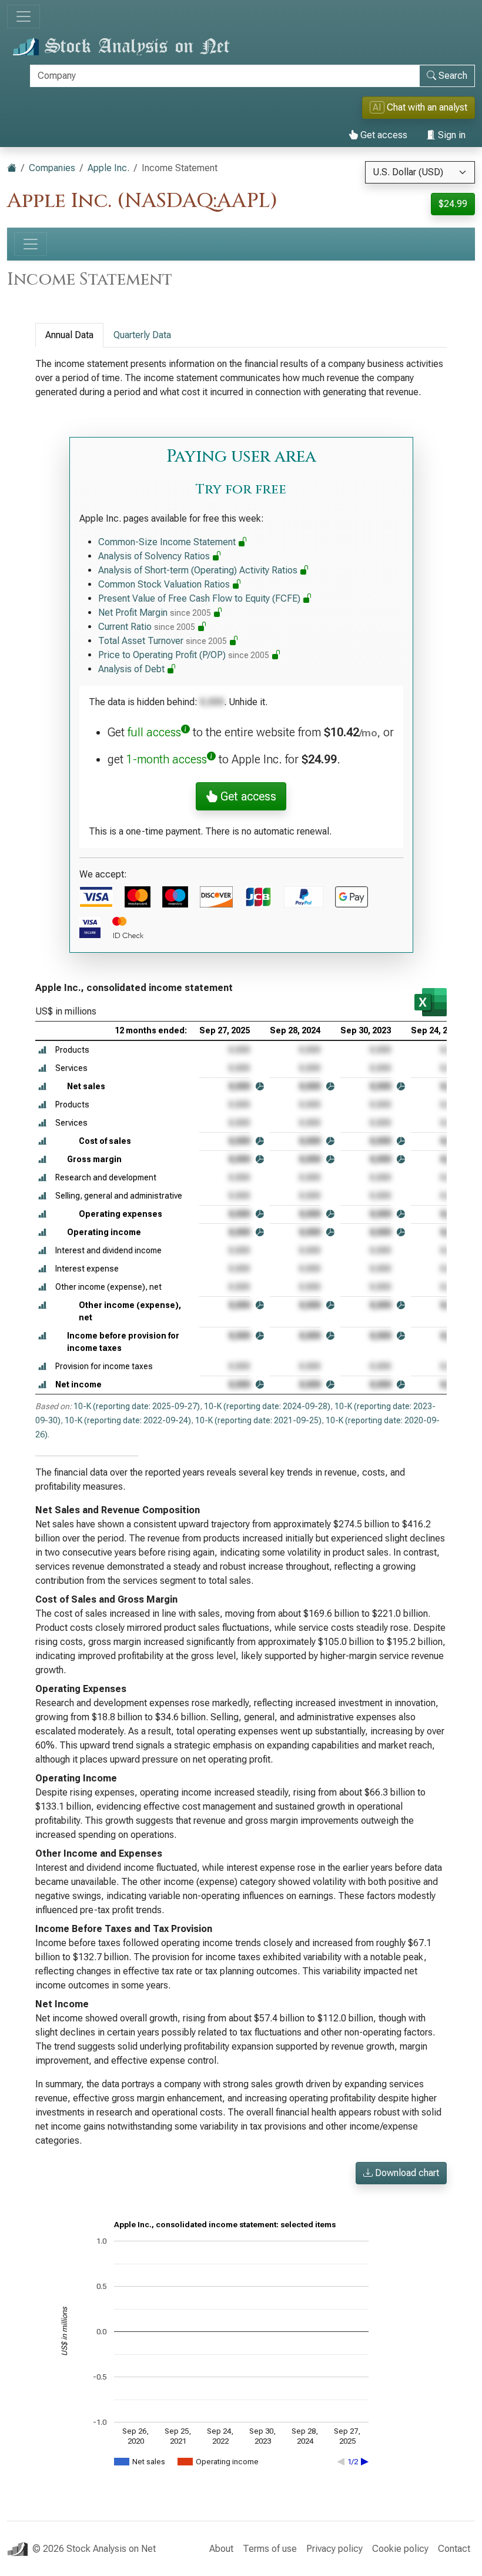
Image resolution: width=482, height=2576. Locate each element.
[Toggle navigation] (24, 16)
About (221, 2549)
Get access (383, 135)
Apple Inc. (108, 168)
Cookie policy (400, 2549)
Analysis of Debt (133, 669)
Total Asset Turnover (163, 641)
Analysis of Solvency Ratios (155, 556)
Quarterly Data (142, 335)
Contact (454, 2549)
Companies (52, 168)
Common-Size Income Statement (168, 542)
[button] (42, 1050)
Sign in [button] (451, 135)
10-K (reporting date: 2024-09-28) (267, 1406)
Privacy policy (334, 2549)
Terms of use (270, 2549)
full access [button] (154, 732)
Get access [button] (247, 796)
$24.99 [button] (453, 204)
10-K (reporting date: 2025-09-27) (137, 1406)
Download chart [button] (406, 2173)
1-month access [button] (167, 759)
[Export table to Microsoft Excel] (431, 1002)
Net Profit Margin (155, 613)
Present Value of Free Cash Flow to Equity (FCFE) (200, 598)
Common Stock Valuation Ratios (165, 584)
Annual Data (69, 335)
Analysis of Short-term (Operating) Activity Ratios (199, 570)
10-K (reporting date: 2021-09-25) (258, 1420)
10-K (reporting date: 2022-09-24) (128, 1420)
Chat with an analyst (420, 107)
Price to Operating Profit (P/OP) (184, 655)
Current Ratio (147, 627)
